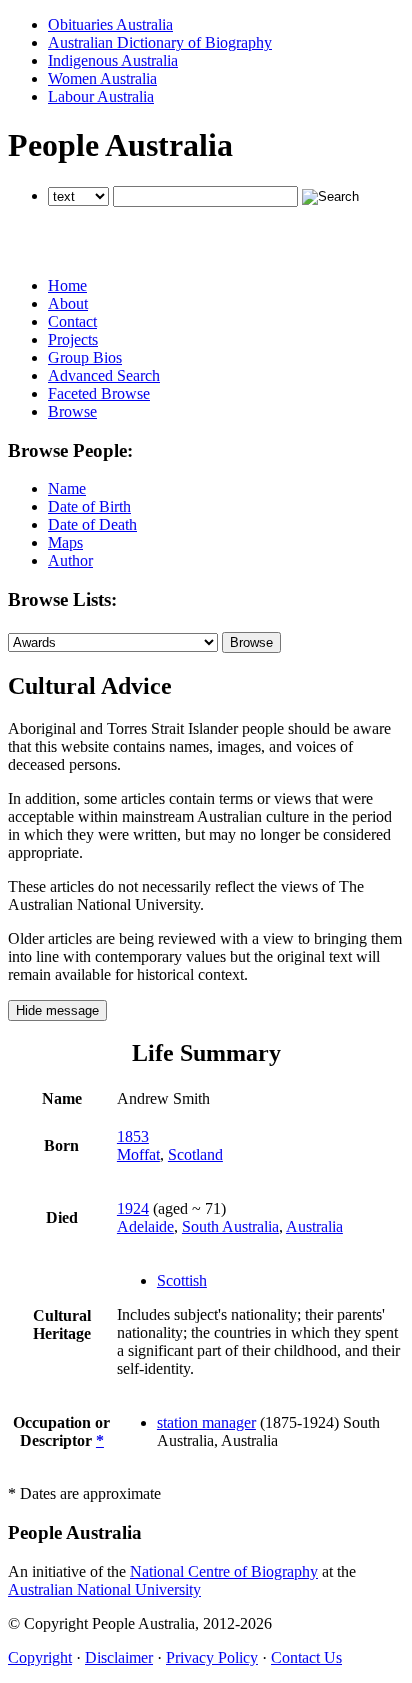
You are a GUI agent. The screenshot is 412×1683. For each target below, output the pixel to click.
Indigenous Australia (113, 60)
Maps (65, 542)
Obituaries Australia (110, 24)
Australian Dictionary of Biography (160, 42)
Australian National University (104, 1589)
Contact (72, 321)
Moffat (138, 1154)
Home (67, 285)
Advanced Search (104, 375)
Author (70, 560)
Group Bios (85, 357)
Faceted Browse (99, 393)
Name (67, 488)
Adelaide (145, 1226)
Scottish (182, 1280)
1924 (133, 1208)
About (68, 303)
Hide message (57, 1010)
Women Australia (102, 78)
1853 (133, 1136)
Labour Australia (101, 96)
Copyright (40, 1657)
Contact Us (306, 1657)
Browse (72, 411)
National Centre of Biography (224, 1571)
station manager (206, 1422)
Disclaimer (119, 1657)
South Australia (230, 1226)
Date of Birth (89, 506)
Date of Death (92, 524)
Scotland (195, 1154)
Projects (73, 339)
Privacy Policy (212, 1657)
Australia (314, 1226)
